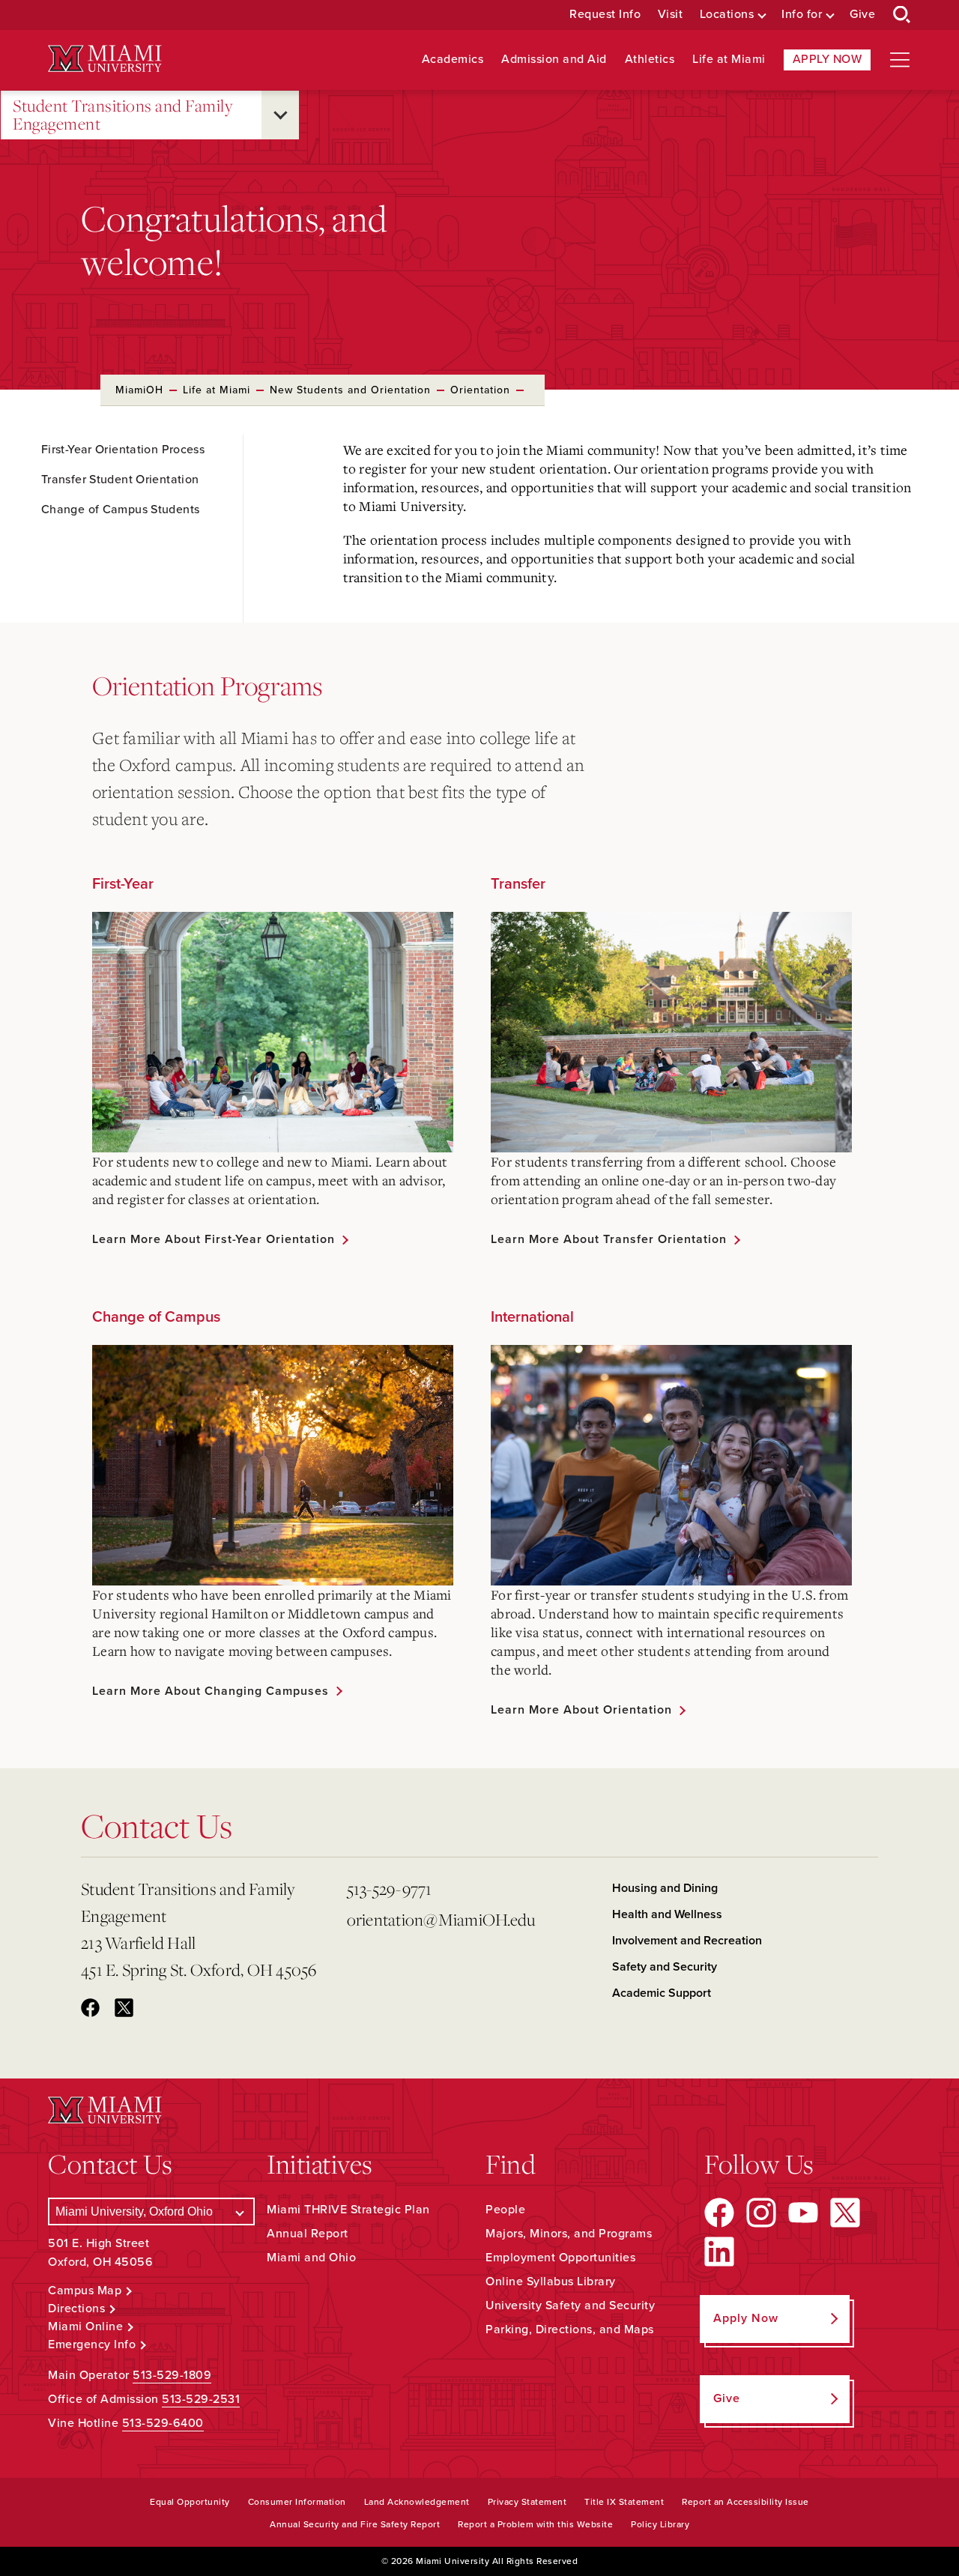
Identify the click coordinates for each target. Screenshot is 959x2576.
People (505, 2210)
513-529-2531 (201, 2399)
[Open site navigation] (900, 60)
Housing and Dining (665, 1888)
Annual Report (308, 2234)
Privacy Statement (527, 2502)
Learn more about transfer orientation (609, 1239)
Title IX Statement (624, 2502)
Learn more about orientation (581, 1710)
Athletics (650, 60)
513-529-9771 (390, 1889)
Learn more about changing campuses (211, 1691)
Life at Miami (729, 60)
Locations (727, 15)
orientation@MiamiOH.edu (441, 1919)
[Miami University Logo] (105, 59)
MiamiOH (139, 390)
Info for (802, 15)
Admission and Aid (554, 60)
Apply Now (828, 59)
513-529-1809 (172, 2375)
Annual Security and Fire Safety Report (355, 2524)
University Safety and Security (570, 2306)
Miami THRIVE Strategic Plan (348, 2210)
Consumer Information (297, 2502)
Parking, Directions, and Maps (570, 2329)
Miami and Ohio (311, 2258)
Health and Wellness (667, 1914)
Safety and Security (665, 1967)
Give (862, 15)
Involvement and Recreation (687, 1941)
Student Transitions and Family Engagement (122, 115)
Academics (453, 60)
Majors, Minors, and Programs (569, 2234)
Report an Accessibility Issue (745, 2502)
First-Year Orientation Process (123, 450)
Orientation (480, 390)
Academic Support (662, 1993)
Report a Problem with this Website (535, 2524)
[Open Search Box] (902, 15)
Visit (671, 15)
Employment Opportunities (560, 2258)
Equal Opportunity (190, 2502)
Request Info (605, 15)
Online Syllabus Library (551, 2282)
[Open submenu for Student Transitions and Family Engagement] (280, 115)
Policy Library (660, 2524)
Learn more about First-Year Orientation (214, 1239)
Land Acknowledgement (417, 2502)
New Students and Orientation (350, 390)
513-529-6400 (163, 2423)
